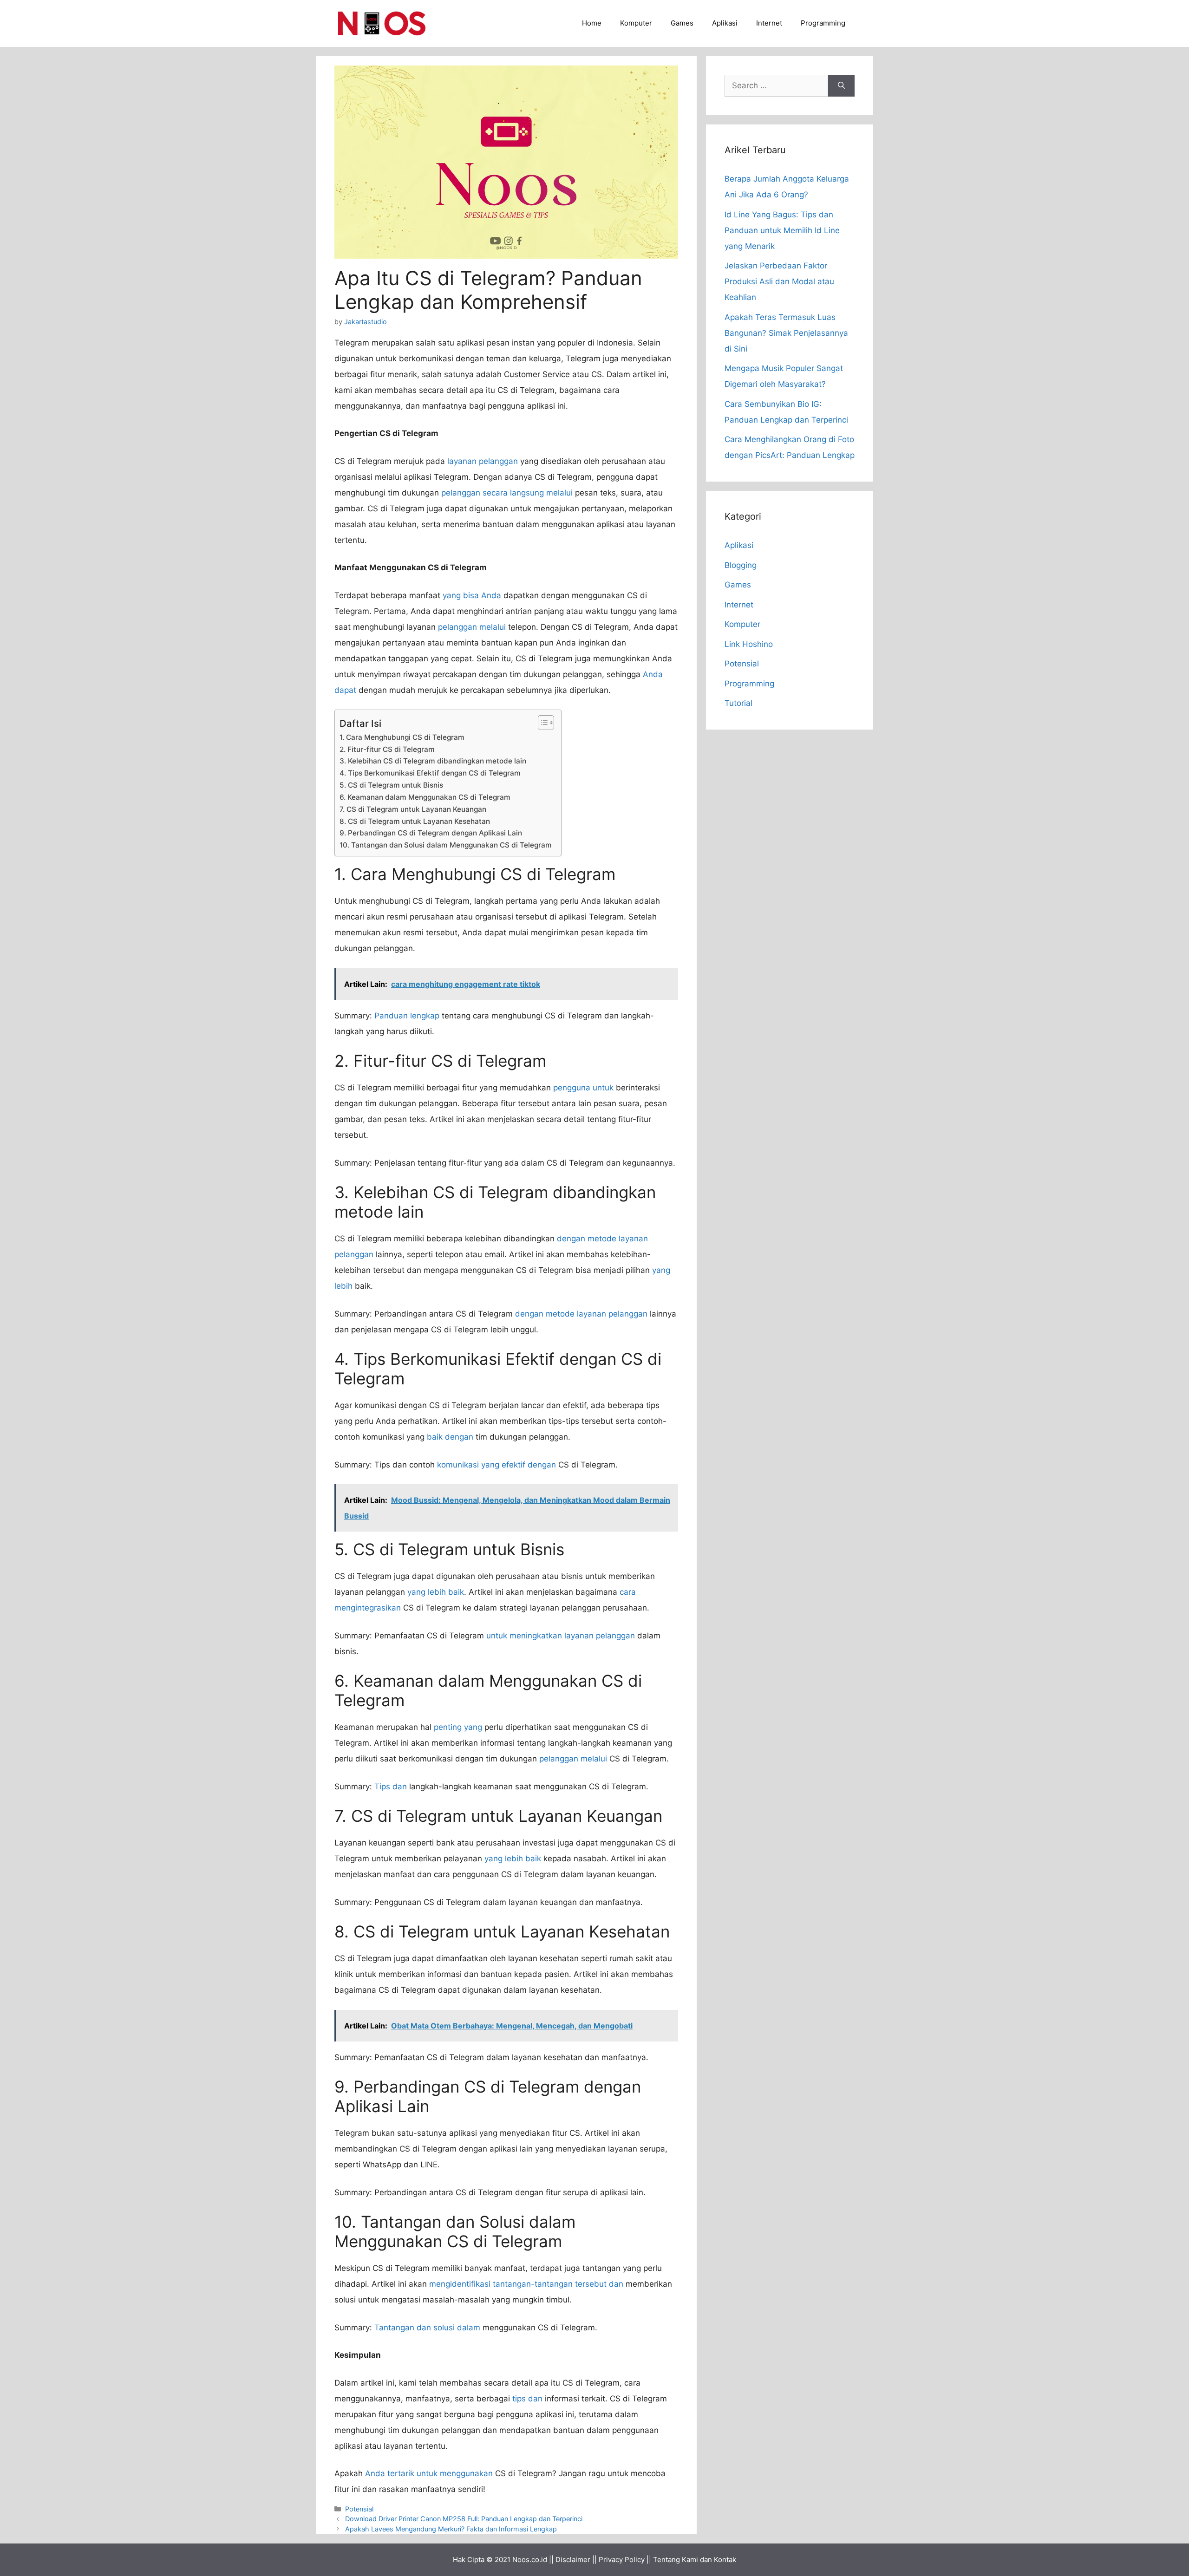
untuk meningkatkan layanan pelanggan (561, 1636)
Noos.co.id (530, 2560)
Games (682, 23)
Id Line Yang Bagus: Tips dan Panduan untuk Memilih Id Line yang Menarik (782, 230)
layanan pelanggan (483, 461)
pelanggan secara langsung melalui (507, 493)
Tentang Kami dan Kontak (695, 2560)
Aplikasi (725, 23)
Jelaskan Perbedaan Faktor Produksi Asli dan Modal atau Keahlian (779, 281)
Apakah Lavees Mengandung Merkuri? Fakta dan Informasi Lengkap (451, 2529)
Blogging (741, 565)
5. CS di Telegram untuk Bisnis (391, 785)
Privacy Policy (622, 2560)
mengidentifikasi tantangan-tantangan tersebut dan (526, 2284)
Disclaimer (573, 2560)
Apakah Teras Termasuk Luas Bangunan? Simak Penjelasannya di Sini (786, 333)
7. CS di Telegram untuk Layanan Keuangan (413, 809)
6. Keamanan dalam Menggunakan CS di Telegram (425, 797)
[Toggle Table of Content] (541, 723)
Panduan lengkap (407, 1016)
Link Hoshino (749, 644)
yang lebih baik (436, 1592)
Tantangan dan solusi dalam (427, 2328)
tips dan (527, 2399)
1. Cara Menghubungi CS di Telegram (402, 737)
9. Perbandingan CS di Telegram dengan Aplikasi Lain (431, 833)
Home (592, 23)
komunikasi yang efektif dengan (497, 1465)
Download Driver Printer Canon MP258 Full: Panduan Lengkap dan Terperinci (464, 2519)
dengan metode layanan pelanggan (581, 1314)
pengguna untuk (583, 1088)
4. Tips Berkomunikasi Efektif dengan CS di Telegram (430, 773)
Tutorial (738, 703)
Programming (823, 23)
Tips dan (391, 1787)
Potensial (359, 2509)
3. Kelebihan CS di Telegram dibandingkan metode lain (433, 761)
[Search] (841, 86)
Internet (769, 23)
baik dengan (450, 1437)
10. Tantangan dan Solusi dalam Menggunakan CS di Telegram (446, 845)
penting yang (458, 1727)
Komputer (636, 23)
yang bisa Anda (472, 595)
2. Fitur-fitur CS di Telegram (387, 749)
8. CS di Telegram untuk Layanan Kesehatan (415, 821)
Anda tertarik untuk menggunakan (429, 2473)
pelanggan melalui (472, 627)
